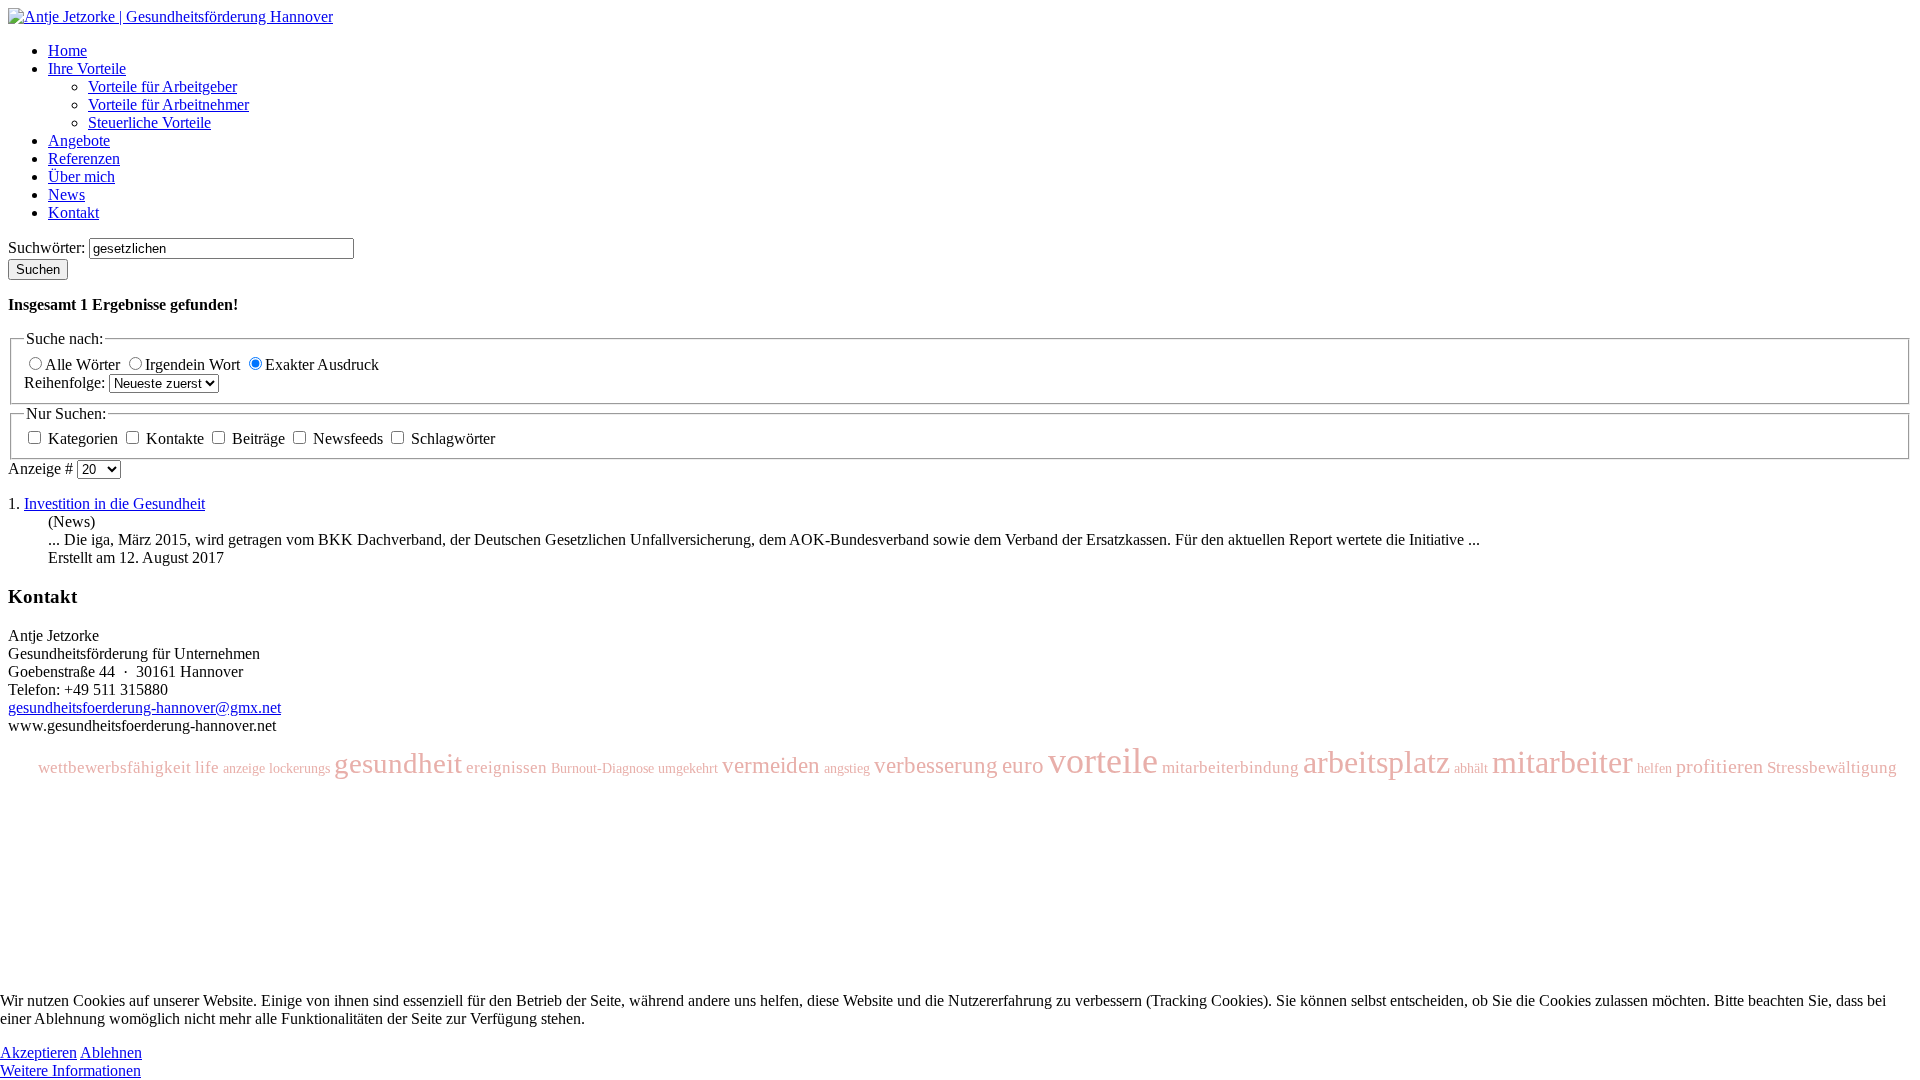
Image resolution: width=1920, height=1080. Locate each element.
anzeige (244, 768)
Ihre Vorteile (87, 68)
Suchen (38, 269)
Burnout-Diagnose (602, 768)
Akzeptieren (38, 1052)
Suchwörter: (48, 247)
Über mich (81, 176)
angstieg (847, 768)
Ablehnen (111, 1052)
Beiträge (258, 438)
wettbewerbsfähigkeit (114, 767)
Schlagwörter (451, 438)
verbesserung (936, 765)
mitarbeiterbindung (1230, 767)
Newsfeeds (348, 438)
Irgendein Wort (194, 364)
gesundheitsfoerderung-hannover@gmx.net (144, 707)
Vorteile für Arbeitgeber (162, 86)
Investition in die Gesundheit (114, 503)
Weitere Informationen (70, 1070)
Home (67, 50)
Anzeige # (42, 468)
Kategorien (83, 438)
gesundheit (398, 763)
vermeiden (771, 765)
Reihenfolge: (66, 382)
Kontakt (73, 212)
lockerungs (299, 768)
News (66, 194)
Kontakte (175, 438)
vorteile (1103, 761)
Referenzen (84, 158)
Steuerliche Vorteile (149, 122)
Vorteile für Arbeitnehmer (168, 104)
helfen (1654, 768)
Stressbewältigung (1832, 767)
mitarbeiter (1562, 762)
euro (1023, 765)
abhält (1471, 768)
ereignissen (506, 767)
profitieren (1719, 766)
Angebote (79, 140)
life (207, 767)
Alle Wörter (84, 364)
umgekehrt (688, 768)
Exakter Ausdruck (322, 364)
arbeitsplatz (1376, 762)
